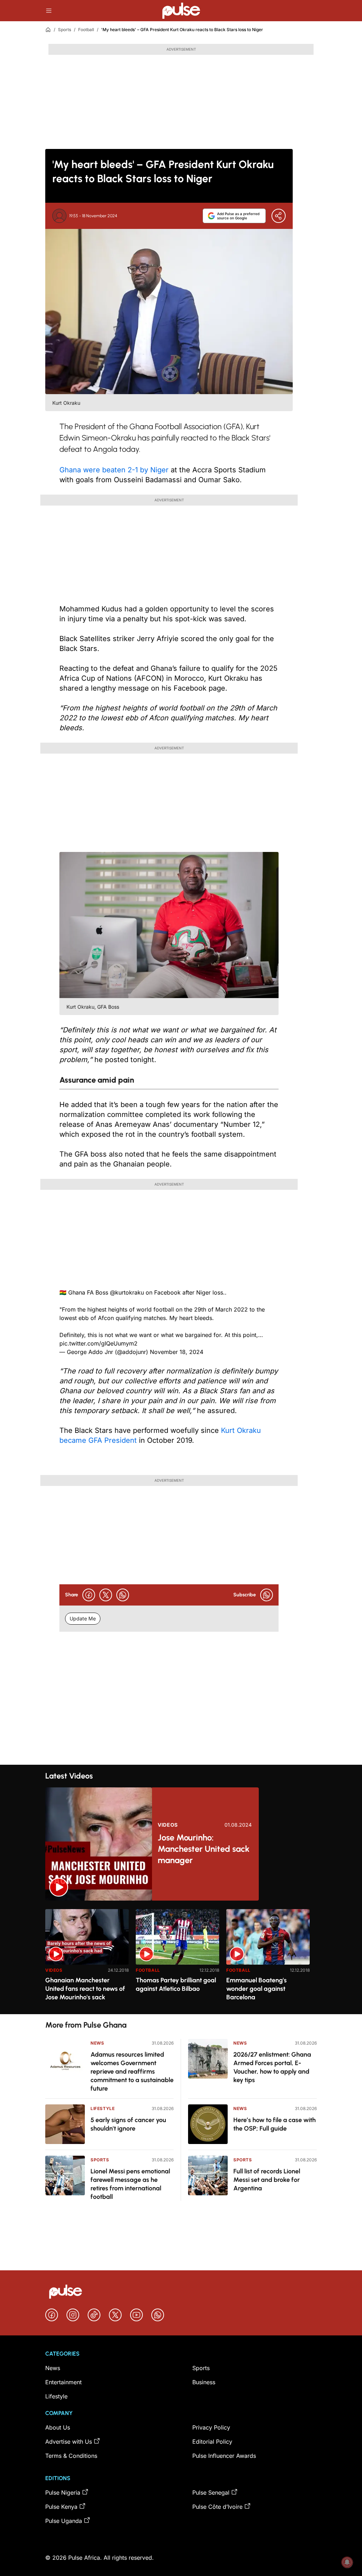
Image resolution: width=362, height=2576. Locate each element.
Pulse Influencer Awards (224, 2456)
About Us (58, 2427)
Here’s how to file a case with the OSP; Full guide (275, 2124)
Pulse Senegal (211, 2493)
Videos (168, 1825)
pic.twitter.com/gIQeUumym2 (98, 1343)
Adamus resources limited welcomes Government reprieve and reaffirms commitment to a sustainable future (132, 2071)
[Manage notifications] (347, 2562)
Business (204, 2382)
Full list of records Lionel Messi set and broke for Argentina (267, 2180)
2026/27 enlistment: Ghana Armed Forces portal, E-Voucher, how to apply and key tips (272, 2067)
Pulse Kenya (61, 2507)
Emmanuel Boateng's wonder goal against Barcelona (256, 1989)
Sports (65, 30)
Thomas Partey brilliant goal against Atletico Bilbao (176, 1984)
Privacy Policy (211, 2427)
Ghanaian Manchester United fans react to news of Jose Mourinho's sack (85, 1989)
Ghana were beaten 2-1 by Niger (114, 470)
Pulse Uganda (64, 2521)
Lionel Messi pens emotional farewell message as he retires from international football (130, 2184)
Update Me (83, 1618)
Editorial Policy (212, 2442)
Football (86, 30)
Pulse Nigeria (63, 2493)
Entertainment (63, 2382)
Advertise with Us (69, 2442)
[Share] (279, 216)
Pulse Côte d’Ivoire (217, 2507)
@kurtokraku (127, 1292)
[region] (181, 1957)
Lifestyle (103, 2108)
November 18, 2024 (177, 1352)
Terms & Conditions (71, 2456)
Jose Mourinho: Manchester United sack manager (204, 1849)
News (97, 2043)
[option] (87, 1959)
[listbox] (181, 1957)
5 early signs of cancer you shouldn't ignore (128, 2124)
